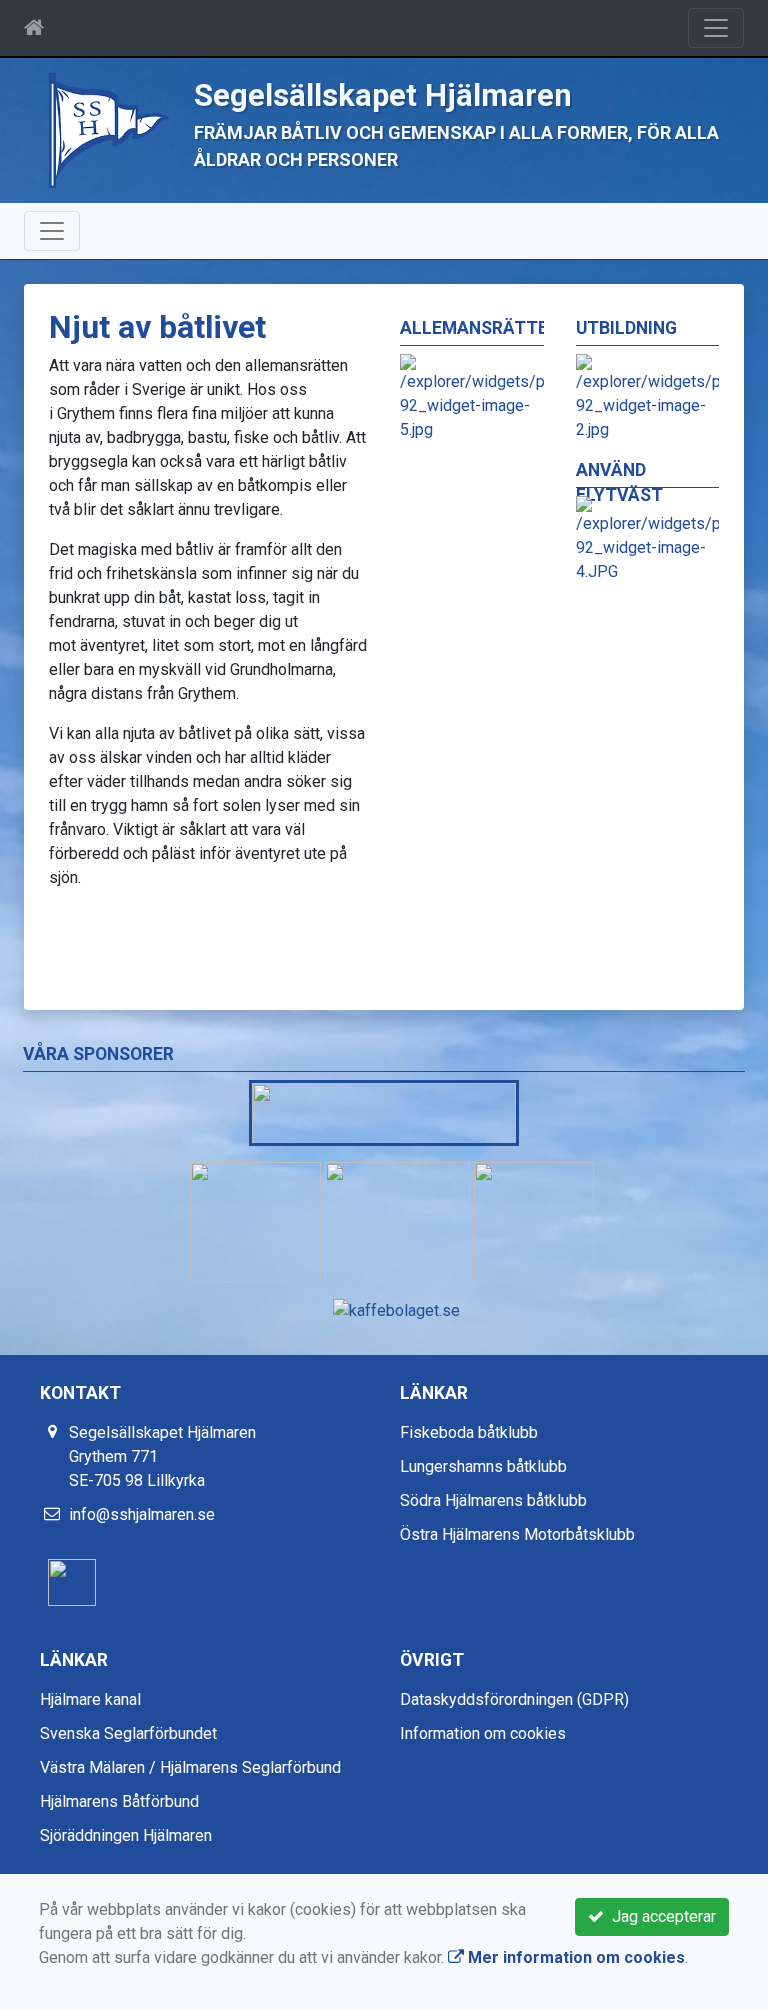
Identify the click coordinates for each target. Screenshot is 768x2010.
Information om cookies (483, 1733)
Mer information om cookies (574, 1957)
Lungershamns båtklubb (483, 1466)
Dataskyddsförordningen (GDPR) (514, 1699)
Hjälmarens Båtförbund (119, 1801)
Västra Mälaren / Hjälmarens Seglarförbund (190, 1767)
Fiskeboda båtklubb (469, 1432)
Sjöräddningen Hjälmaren (126, 1835)
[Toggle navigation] (716, 28)
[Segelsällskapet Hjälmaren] (109, 129)
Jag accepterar (660, 1916)
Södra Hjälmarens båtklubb (493, 1500)
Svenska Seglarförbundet (128, 1733)
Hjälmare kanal (90, 1699)
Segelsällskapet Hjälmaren (383, 95)
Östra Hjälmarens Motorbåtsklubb (517, 1534)
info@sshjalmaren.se (142, 1514)
